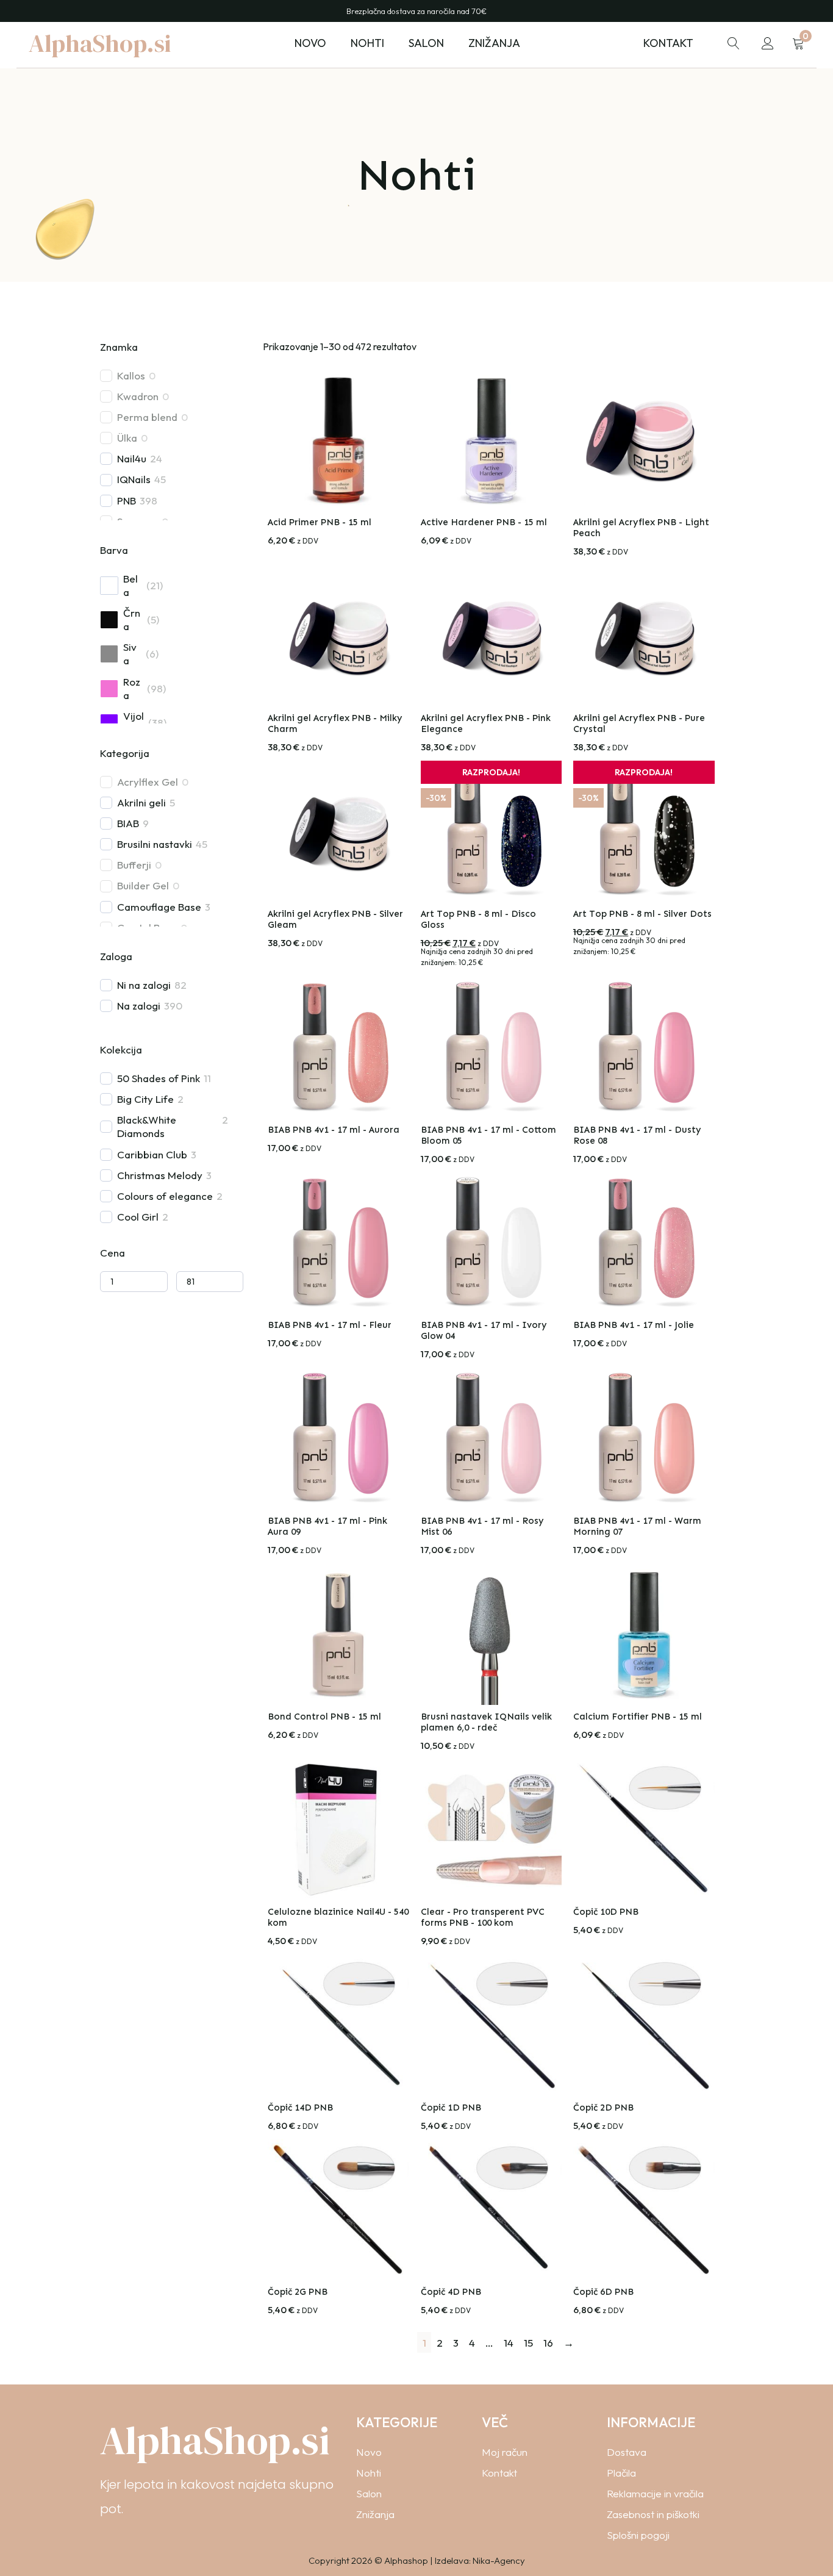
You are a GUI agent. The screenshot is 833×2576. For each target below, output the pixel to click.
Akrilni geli (141, 802)
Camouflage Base (159, 907)
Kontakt (668, 43)
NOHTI (367, 43)
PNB (127, 500)
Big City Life (145, 1099)
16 (548, 2343)
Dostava (627, 2452)
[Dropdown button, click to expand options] (734, 43)
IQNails (134, 479)
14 (509, 2343)
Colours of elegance (165, 1196)
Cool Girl (138, 1217)
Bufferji (134, 865)
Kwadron (138, 396)
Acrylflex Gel (148, 782)
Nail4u (132, 458)
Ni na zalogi (144, 985)
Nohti (369, 2473)
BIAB (128, 823)
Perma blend (147, 417)
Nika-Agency (499, 2560)
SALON (426, 43)
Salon (369, 2493)
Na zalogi (139, 1006)
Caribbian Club (152, 1154)
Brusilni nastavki (155, 844)
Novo (310, 43)
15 (528, 2343)
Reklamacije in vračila (655, 2493)
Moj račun (505, 2452)
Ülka (127, 438)
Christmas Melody (160, 1175)
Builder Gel (143, 885)
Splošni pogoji (638, 2535)
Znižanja (494, 43)
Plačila (621, 2473)
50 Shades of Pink (159, 1078)
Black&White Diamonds (147, 1126)
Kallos (131, 375)
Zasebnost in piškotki (653, 2514)
